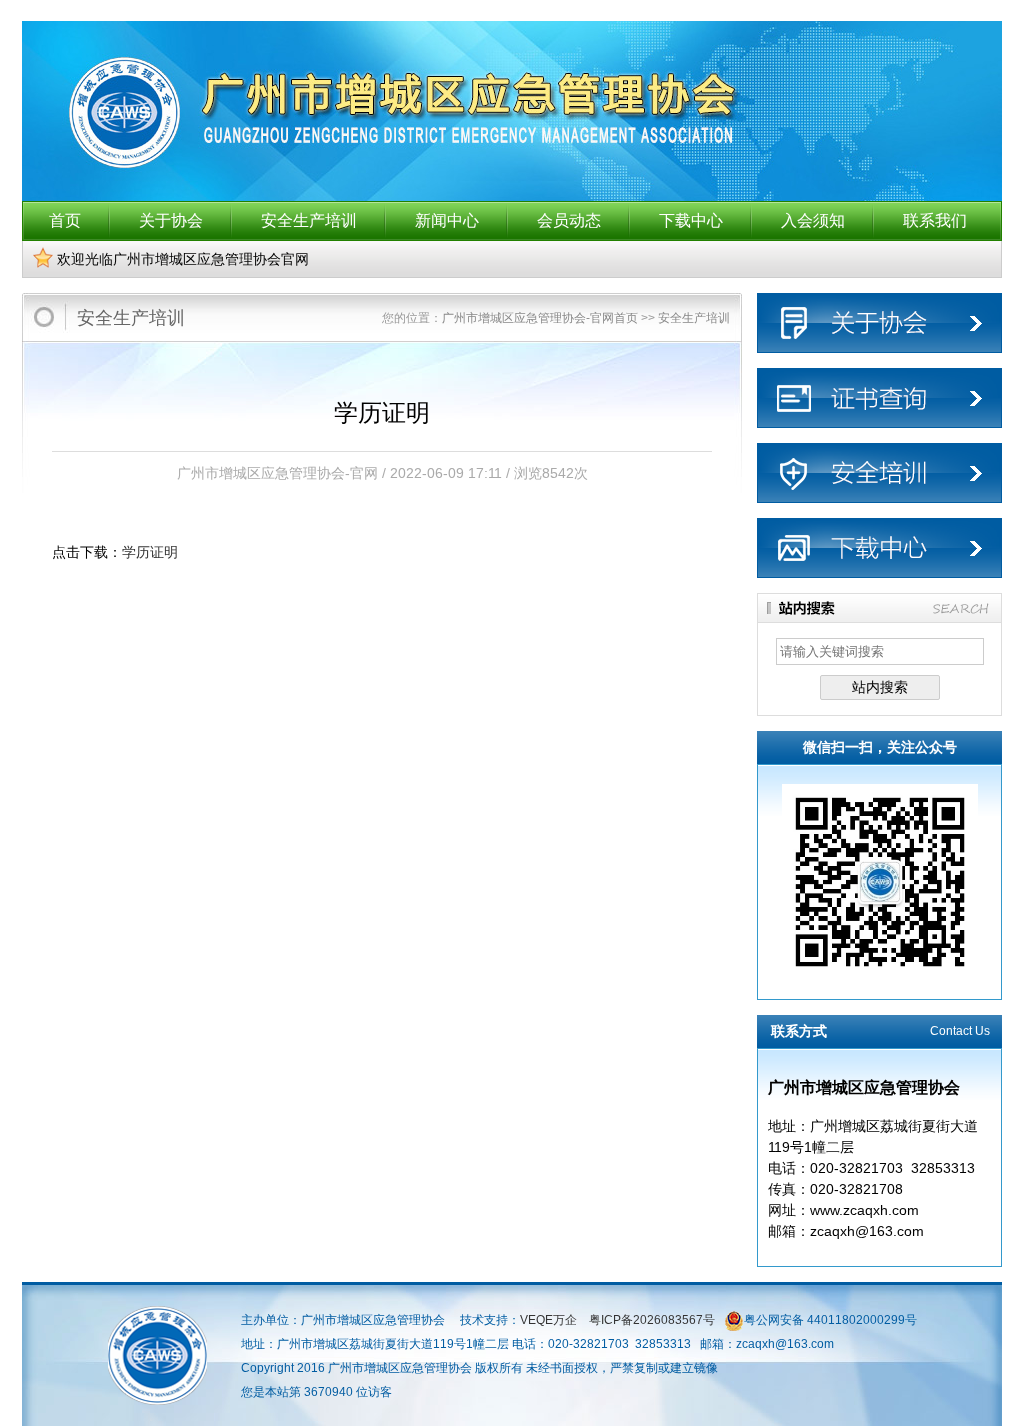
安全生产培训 (309, 220)
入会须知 (813, 220)
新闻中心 (447, 220)
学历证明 (150, 552)
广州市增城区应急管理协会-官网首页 (540, 318)
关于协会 (171, 220)
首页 (65, 220)
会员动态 (569, 220)
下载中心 (691, 220)
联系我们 (935, 220)
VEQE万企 (548, 1320)
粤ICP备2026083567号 (650, 1320)
